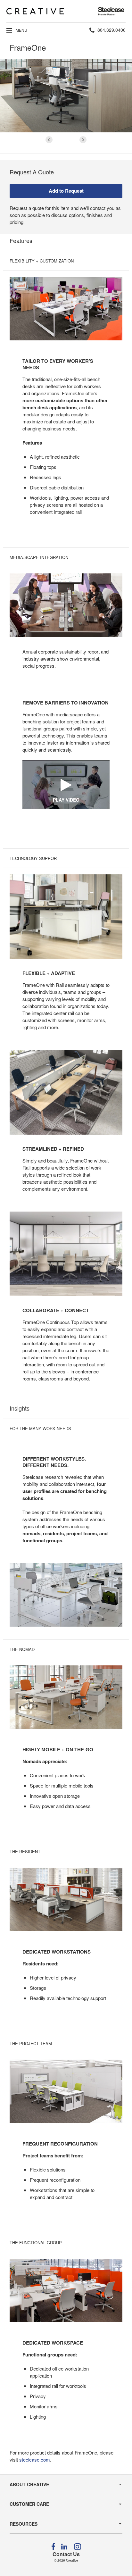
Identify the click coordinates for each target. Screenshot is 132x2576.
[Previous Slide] (49, 140)
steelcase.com (35, 2459)
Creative (72, 2560)
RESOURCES (24, 2524)
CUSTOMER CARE (29, 2504)
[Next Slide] (83, 140)
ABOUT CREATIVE (29, 2484)
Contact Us (66, 2554)
